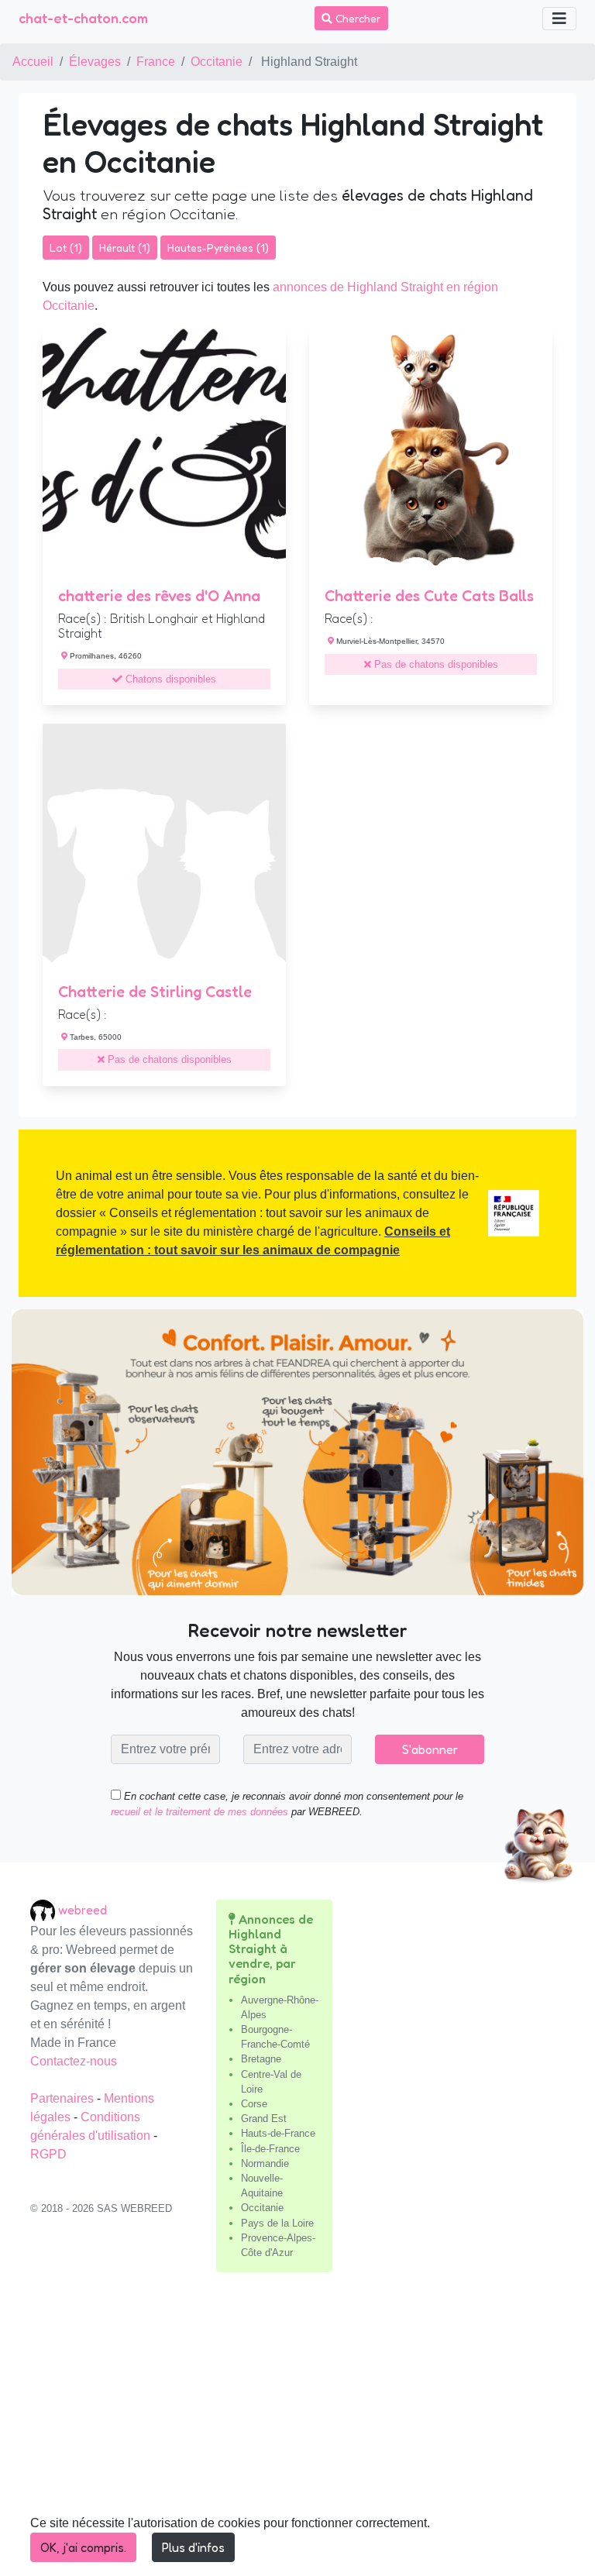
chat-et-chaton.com (83, 18)
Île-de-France (270, 2149)
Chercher (357, 18)
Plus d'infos (193, 2547)
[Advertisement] (297, 2430)
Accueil (33, 62)
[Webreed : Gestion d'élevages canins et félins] (44, 1910)
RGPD (48, 2154)
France (156, 62)
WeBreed (83, 1910)
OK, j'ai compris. (83, 2547)
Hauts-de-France (278, 2133)
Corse (254, 2104)
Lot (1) (66, 248)
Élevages (95, 62)
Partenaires (64, 2098)
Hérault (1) (125, 248)
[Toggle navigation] (559, 19)
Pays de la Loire (277, 2223)
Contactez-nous (74, 2061)
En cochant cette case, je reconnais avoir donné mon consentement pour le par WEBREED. (287, 1804)
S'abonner (430, 1749)
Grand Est (264, 2119)
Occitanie (217, 62)
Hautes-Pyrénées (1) (218, 248)
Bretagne (261, 2059)
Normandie (265, 2163)
